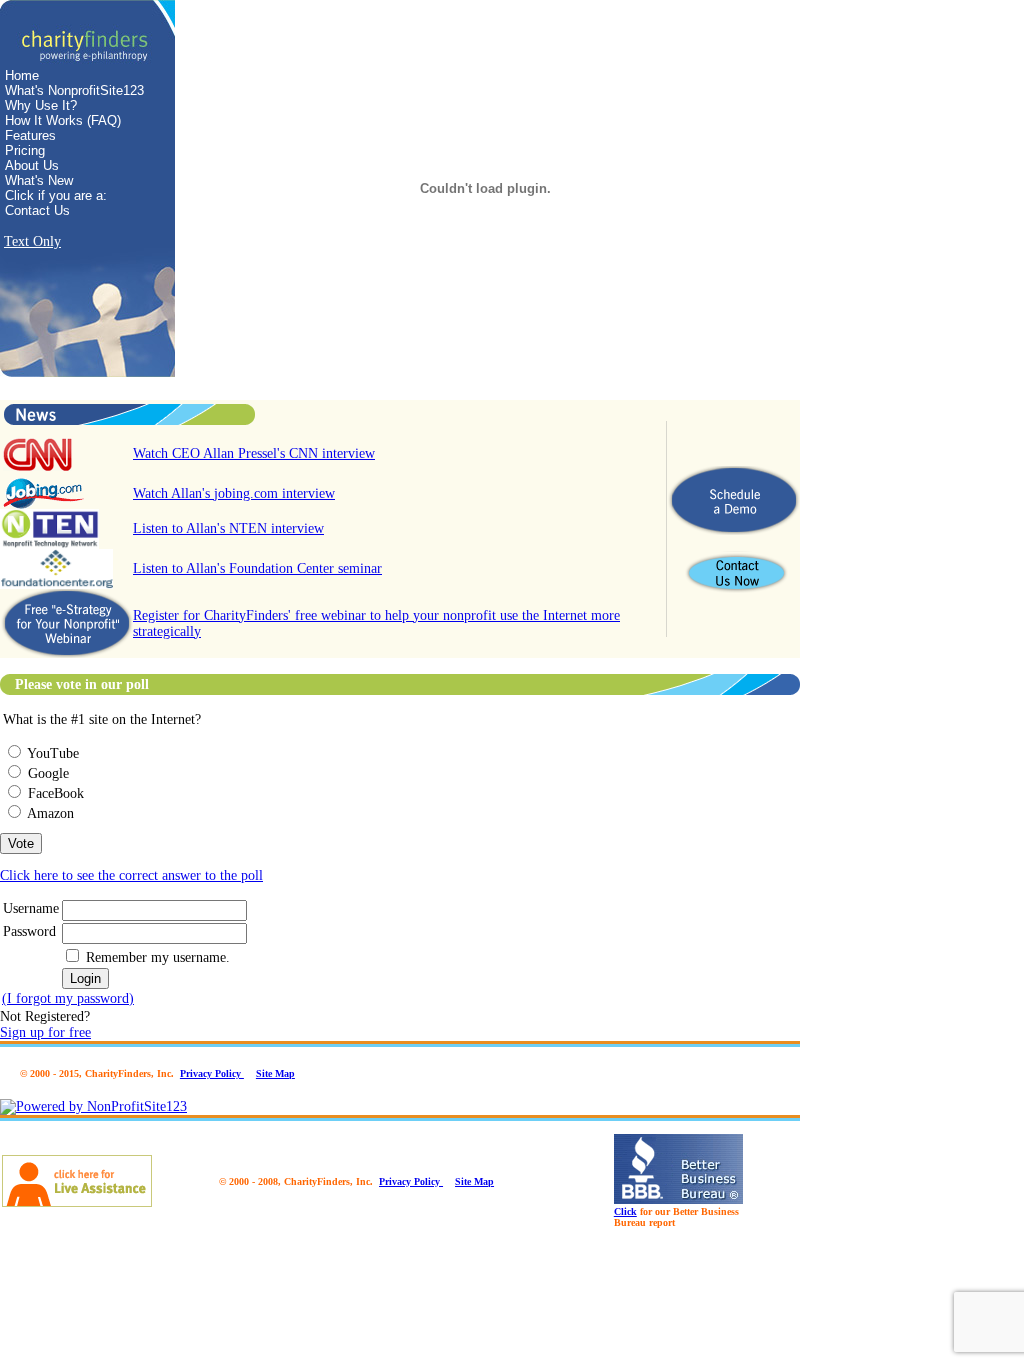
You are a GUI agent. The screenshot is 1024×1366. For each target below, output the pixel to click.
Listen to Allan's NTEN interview (228, 528)
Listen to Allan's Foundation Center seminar (257, 568)
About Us (32, 165)
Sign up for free (45, 1032)
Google (48, 773)
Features (30, 135)
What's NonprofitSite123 (74, 90)
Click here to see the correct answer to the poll (131, 875)
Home (22, 75)
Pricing (25, 150)
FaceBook (56, 793)
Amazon (50, 813)
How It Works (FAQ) (63, 120)
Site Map (275, 1073)
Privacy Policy (212, 1073)
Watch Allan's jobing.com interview (234, 493)
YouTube (53, 753)
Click (625, 1211)
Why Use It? (41, 105)
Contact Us (37, 210)
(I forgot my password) (68, 998)
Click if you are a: (56, 195)
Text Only (32, 241)
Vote (21, 843)
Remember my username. (158, 957)
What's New (39, 180)
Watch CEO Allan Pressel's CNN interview (254, 453)
